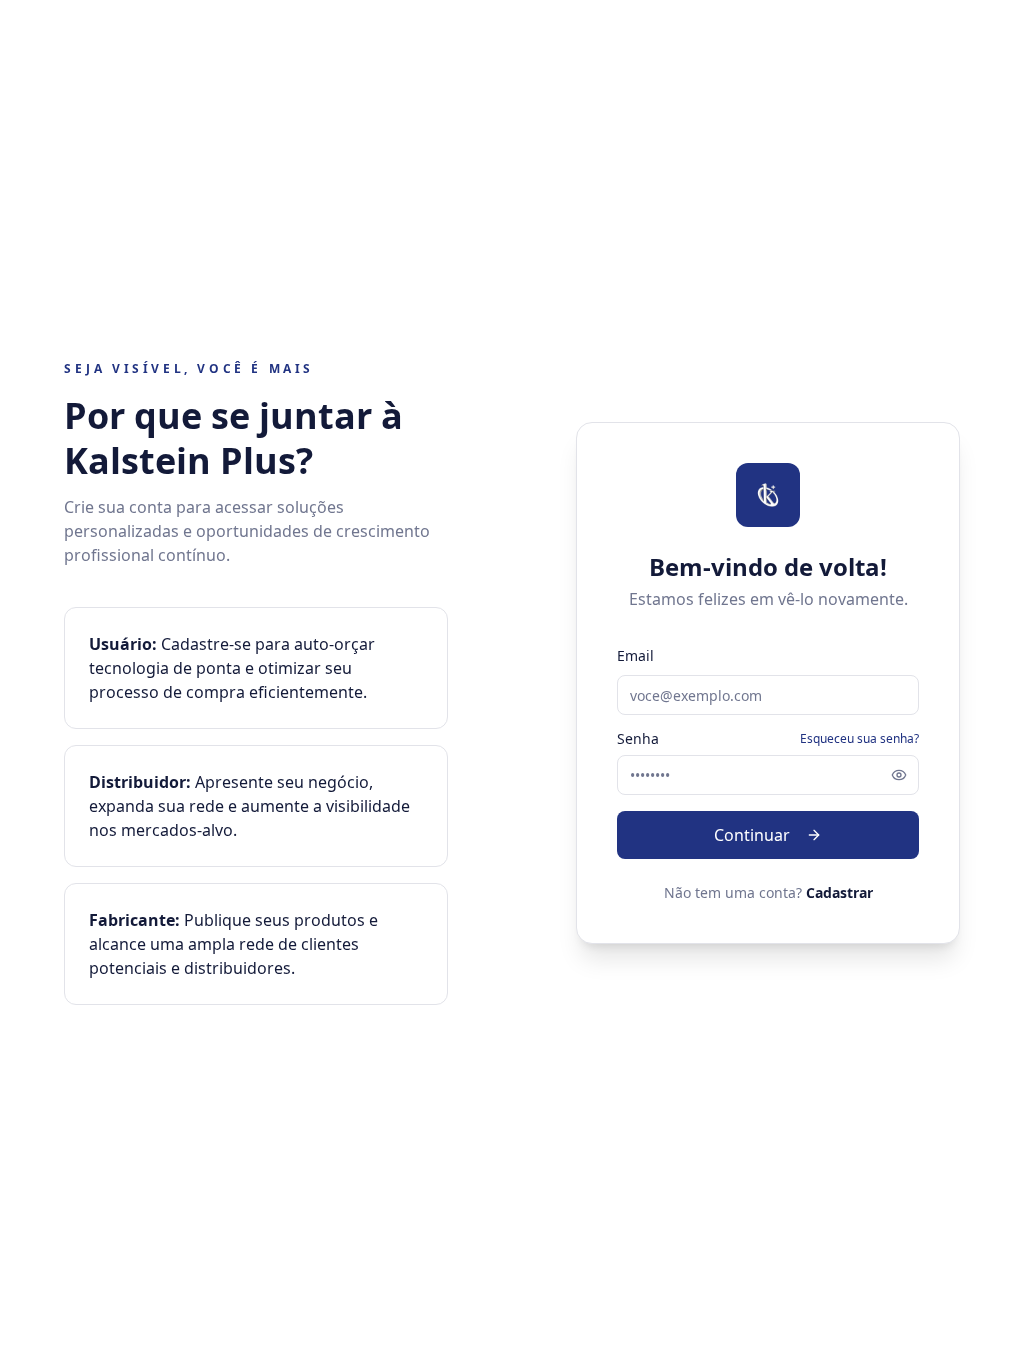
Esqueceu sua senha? (859, 739)
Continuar (752, 835)
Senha (638, 739)
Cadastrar (839, 892)
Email (635, 655)
